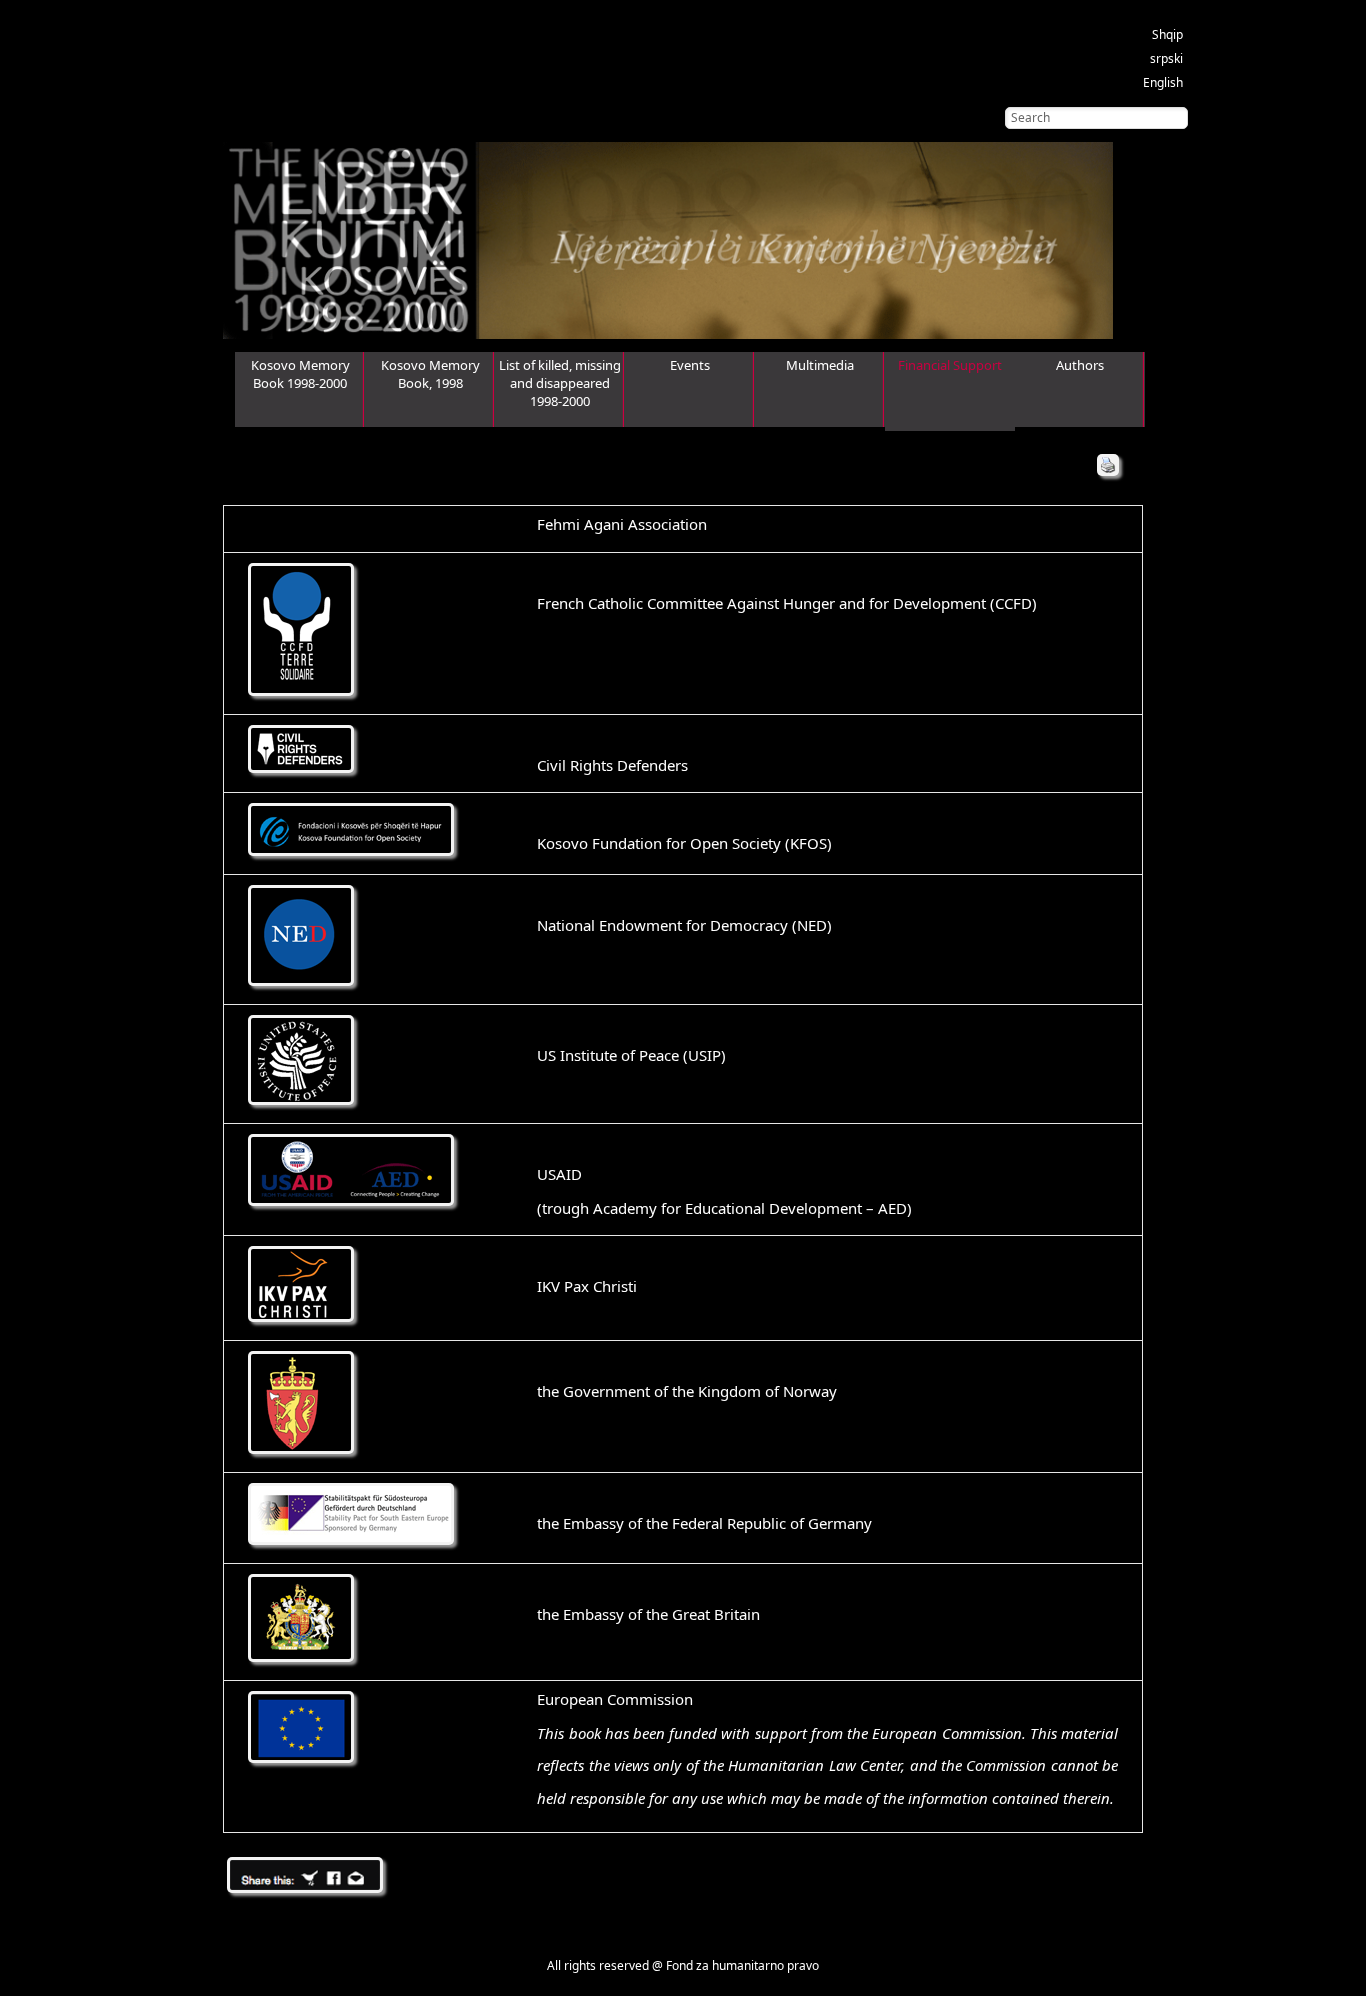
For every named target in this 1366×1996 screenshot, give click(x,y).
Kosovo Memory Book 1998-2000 (300, 374)
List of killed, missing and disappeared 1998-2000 (560, 383)
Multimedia (820, 365)
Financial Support (950, 365)
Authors (1080, 365)
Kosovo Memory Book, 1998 (430, 374)
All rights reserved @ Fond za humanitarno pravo (683, 1965)
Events (690, 365)
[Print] (1108, 465)
